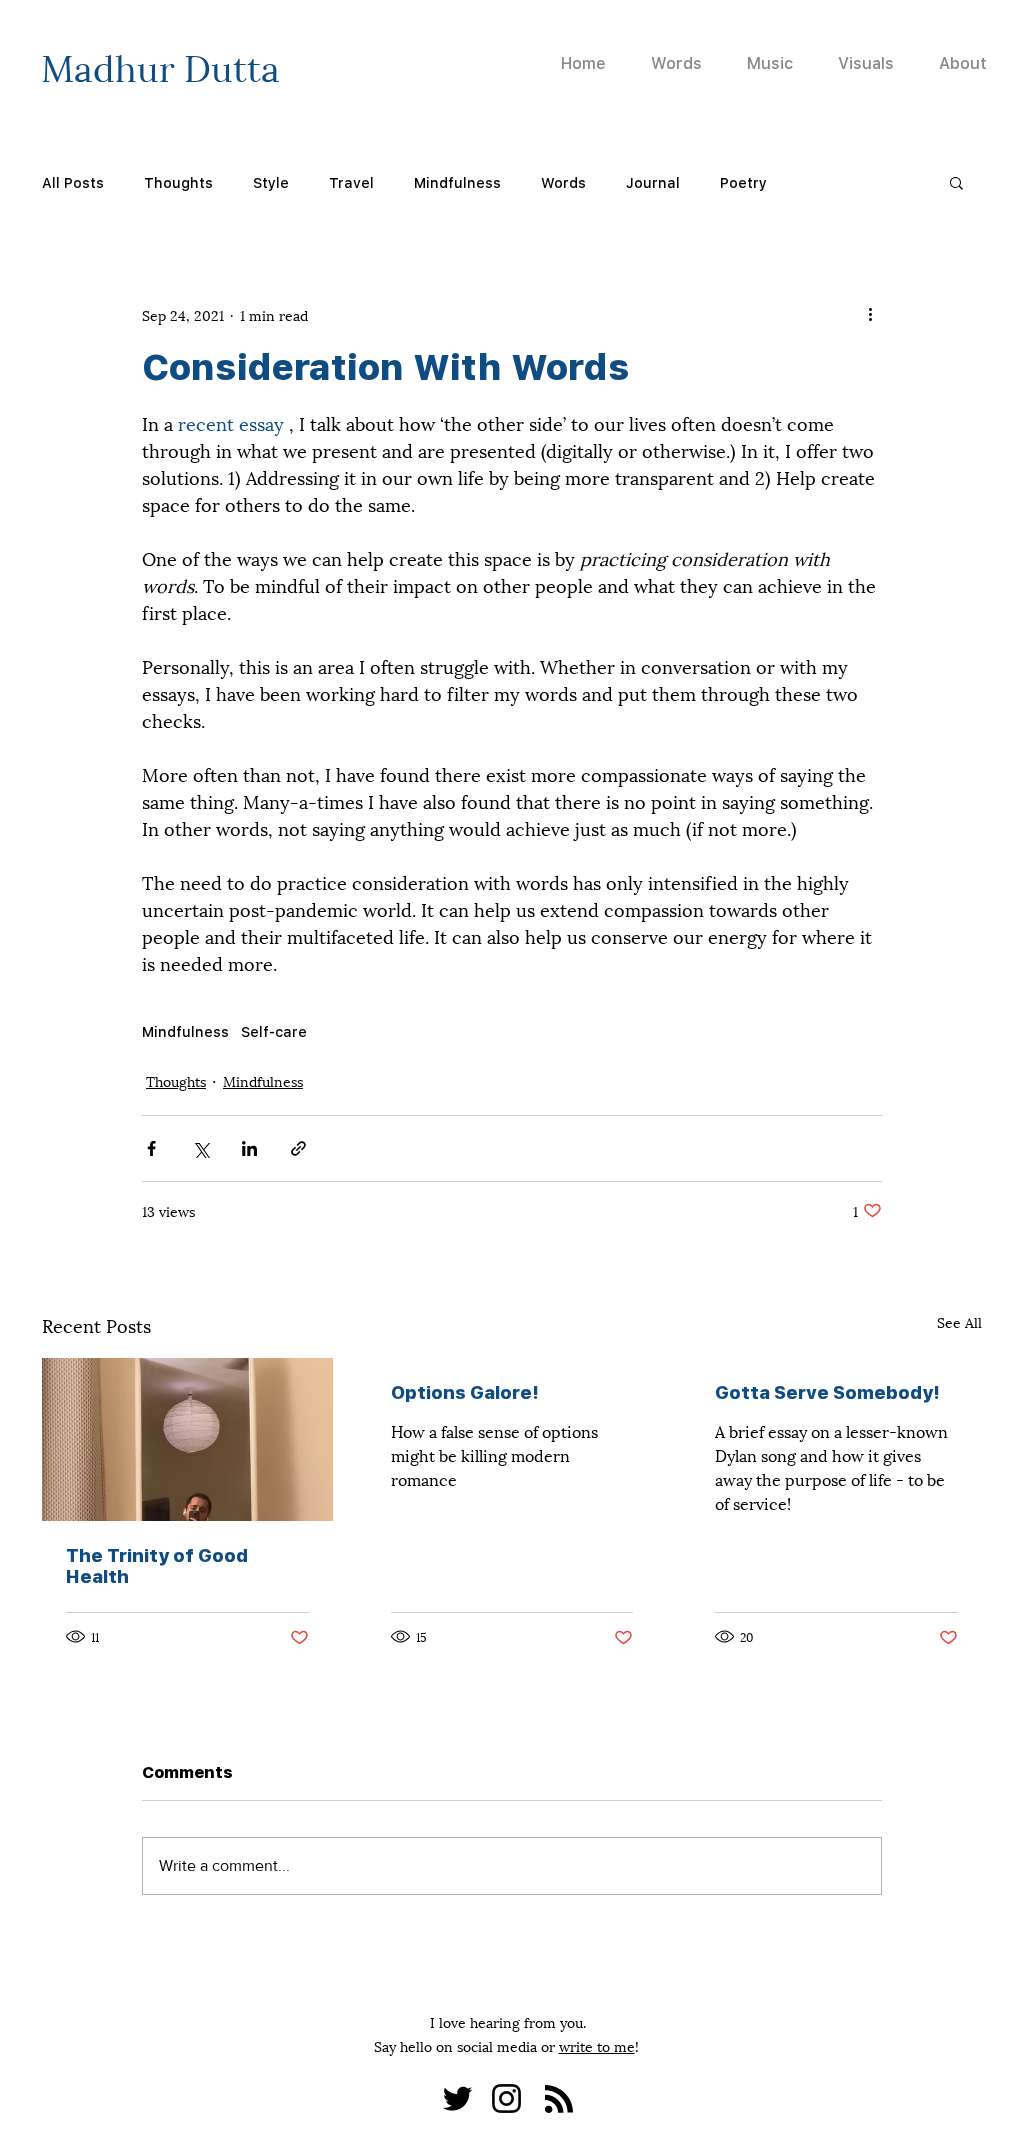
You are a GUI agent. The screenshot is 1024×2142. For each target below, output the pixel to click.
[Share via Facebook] (151, 1148)
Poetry (743, 182)
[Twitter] (457, 2098)
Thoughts (178, 182)
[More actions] (870, 314)
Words (563, 182)
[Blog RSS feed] (559, 2100)
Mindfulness (457, 182)
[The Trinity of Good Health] (187, 1439)
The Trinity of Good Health (157, 1566)
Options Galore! (465, 1392)
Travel (351, 182)
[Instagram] (506, 2098)
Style (271, 182)
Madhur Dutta (160, 65)
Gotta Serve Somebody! (827, 1392)
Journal (653, 182)
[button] (956, 182)
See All (959, 1321)
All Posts (73, 182)
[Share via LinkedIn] (249, 1148)
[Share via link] (298, 1148)
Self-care (274, 1031)
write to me (597, 2045)
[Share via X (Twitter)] (200, 1148)
